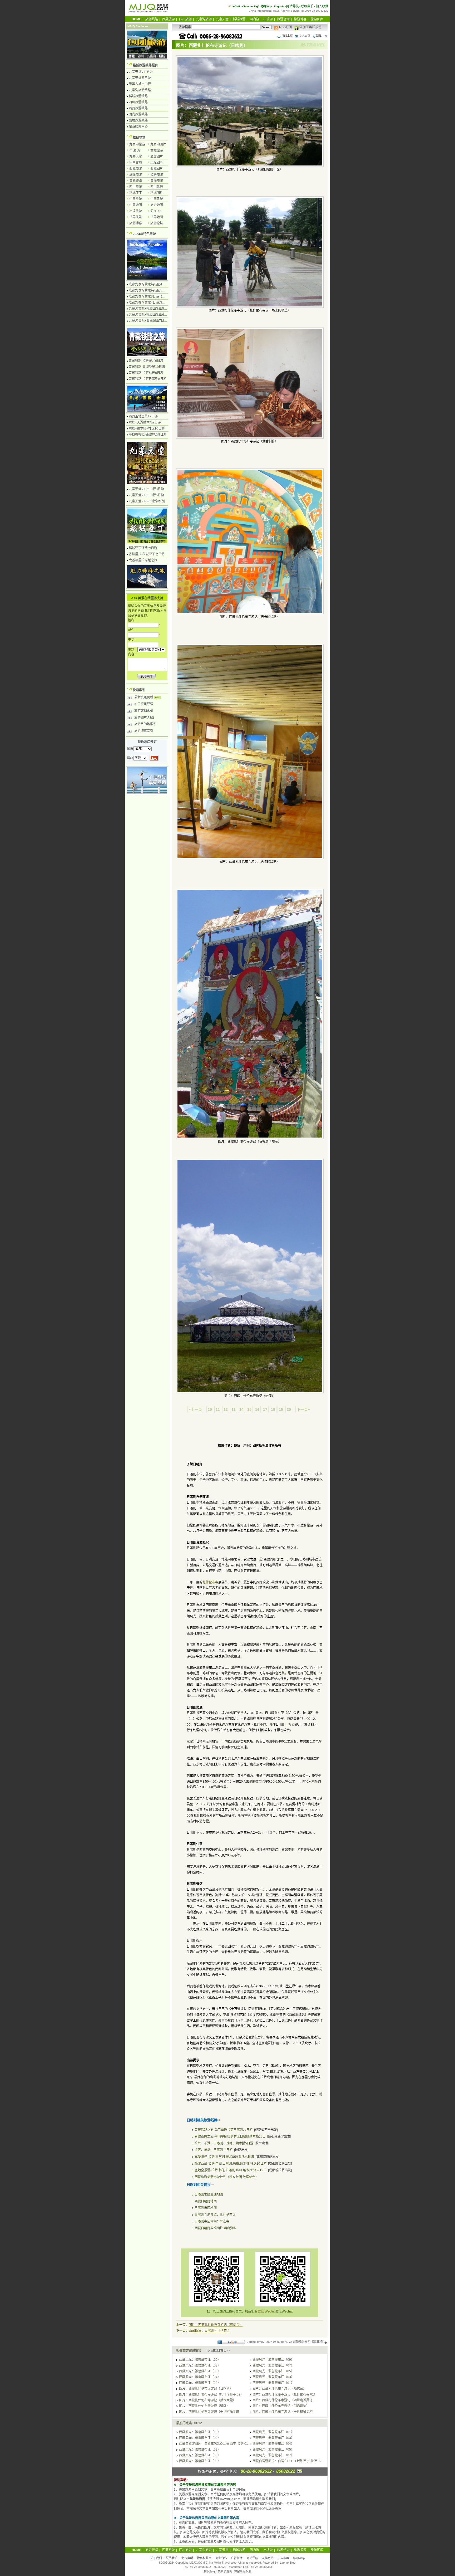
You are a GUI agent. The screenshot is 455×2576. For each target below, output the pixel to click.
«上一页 (195, 1409)
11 (218, 1409)
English (279, 6)
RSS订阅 (285, 27)
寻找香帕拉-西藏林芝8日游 (148, 435)
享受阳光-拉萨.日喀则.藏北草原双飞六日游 (224, 2157)
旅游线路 (152, 19)
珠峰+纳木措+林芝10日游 (147, 428)
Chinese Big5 (251, 6)
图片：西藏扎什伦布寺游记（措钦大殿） (207, 2400)
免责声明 (187, 2558)
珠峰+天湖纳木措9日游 (145, 422)
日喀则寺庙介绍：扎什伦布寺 (215, 2215)
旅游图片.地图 (144, 718)
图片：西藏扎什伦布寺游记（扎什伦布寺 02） (211, 2394)
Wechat (270, 2311)
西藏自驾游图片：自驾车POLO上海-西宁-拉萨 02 (287, 2461)
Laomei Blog (288, 2563)
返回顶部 (318, 2342)
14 (241, 1409)
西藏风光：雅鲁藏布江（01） (273, 2383)
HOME (236, 6)
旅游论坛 (157, 223)
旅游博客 (300, 19)
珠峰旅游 (136, 175)
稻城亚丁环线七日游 (143, 548)
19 (281, 1409)
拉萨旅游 (157, 175)
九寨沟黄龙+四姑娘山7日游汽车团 (153, 321)
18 (273, 1409)
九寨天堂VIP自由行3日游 (146, 489)
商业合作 (221, 2558)
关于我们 (156, 2558)
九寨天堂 (222, 19)
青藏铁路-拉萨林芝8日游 (146, 373)
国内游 (254, 19)
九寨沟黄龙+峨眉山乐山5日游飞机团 (154, 309)
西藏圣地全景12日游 (143, 416)
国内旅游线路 (138, 114)
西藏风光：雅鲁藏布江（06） (200, 2371)
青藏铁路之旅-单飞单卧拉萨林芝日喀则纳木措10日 (230, 2136)
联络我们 (307, 6)
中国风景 (157, 199)
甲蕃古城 (136, 163)
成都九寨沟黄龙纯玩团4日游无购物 (153, 284)
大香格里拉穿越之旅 (143, 560)
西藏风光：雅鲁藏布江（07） (273, 2365)
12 (226, 1409)
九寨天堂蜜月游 (140, 78)
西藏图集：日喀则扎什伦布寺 (209, 2331)
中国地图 (136, 205)
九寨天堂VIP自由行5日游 (146, 495)
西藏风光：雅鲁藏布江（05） (273, 2371)
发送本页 (304, 36)
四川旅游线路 (138, 102)
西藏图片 (157, 169)
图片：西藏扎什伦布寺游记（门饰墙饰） (281, 2406)
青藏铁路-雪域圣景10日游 (147, 367)
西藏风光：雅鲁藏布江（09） (273, 2360)
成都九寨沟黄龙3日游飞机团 (149, 296)
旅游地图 (157, 205)
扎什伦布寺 (210, 1582)
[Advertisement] (250, 1429)
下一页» (303, 1409)
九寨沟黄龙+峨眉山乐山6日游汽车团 (154, 315)
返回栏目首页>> (219, 2351)
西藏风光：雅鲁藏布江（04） (200, 2377)
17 (265, 1409)
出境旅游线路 (138, 120)
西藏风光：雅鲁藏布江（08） (200, 2365)
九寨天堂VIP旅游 (141, 72)
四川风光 (157, 187)
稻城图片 (157, 193)
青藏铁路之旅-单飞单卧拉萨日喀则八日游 (224, 2130)
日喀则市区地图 (206, 2208)
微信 (261, 2311)
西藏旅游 (169, 19)
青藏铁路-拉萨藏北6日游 (146, 361)
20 (289, 1409)
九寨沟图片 (158, 144)
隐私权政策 (204, 2558)
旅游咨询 (283, 19)
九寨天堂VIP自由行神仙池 (147, 501)
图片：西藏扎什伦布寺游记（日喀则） (206, 2389)
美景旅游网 (225, 2571)
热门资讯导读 (144, 704)
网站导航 (293, 6)
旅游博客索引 (144, 731)
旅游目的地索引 (145, 724)
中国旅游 (136, 199)
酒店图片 (157, 157)
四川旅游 (185, 19)
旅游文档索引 (144, 711)
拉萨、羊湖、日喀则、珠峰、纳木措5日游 (224, 2143)
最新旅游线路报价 (145, 65)
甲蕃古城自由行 (140, 84)
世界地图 (157, 217)
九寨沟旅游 (204, 19)
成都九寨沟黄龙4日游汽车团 (149, 303)
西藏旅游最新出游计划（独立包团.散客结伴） (227, 2177)
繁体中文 (322, 36)
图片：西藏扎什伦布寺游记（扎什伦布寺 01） (285, 2394)
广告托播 (237, 2558)
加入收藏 (322, 6)
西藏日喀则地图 (206, 2201)
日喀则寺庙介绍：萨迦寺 (212, 2221)
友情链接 (268, 2558)
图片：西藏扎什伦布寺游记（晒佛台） (216, 2325)
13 (234, 1409)
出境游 (268, 19)
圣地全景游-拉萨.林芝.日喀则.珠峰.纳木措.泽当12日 (231, 2170)
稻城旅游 (239, 19)
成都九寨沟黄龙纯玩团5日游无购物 (153, 290)
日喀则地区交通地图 (209, 2194)
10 (210, 1409)
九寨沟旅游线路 (140, 90)
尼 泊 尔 (156, 211)
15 (249, 1409)
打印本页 (287, 36)
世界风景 (136, 217)
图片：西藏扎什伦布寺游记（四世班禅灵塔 (283, 2400)
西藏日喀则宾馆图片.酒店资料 (216, 2228)
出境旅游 (136, 211)
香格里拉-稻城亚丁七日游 (147, 554)
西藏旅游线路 (138, 108)
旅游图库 (317, 19)
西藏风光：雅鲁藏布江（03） (273, 2377)
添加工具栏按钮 (310, 27)
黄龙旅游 (157, 150)
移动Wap (299, 2558)
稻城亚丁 (136, 193)
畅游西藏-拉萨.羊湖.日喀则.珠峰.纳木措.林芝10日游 (231, 2164)
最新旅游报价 (302, 2342)
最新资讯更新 (144, 697)
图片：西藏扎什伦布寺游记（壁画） (204, 2406)
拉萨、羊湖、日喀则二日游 (214, 2150)
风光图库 (157, 163)
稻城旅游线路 (138, 96)
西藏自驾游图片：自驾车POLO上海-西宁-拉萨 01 (214, 2444)
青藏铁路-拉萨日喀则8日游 (148, 379)
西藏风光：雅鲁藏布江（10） (200, 2360)
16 (257, 1409)
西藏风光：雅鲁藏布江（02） (200, 2383)
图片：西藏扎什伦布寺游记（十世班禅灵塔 (209, 2412)
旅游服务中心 (138, 126)
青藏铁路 (136, 181)
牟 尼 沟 (135, 150)
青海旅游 (157, 181)
